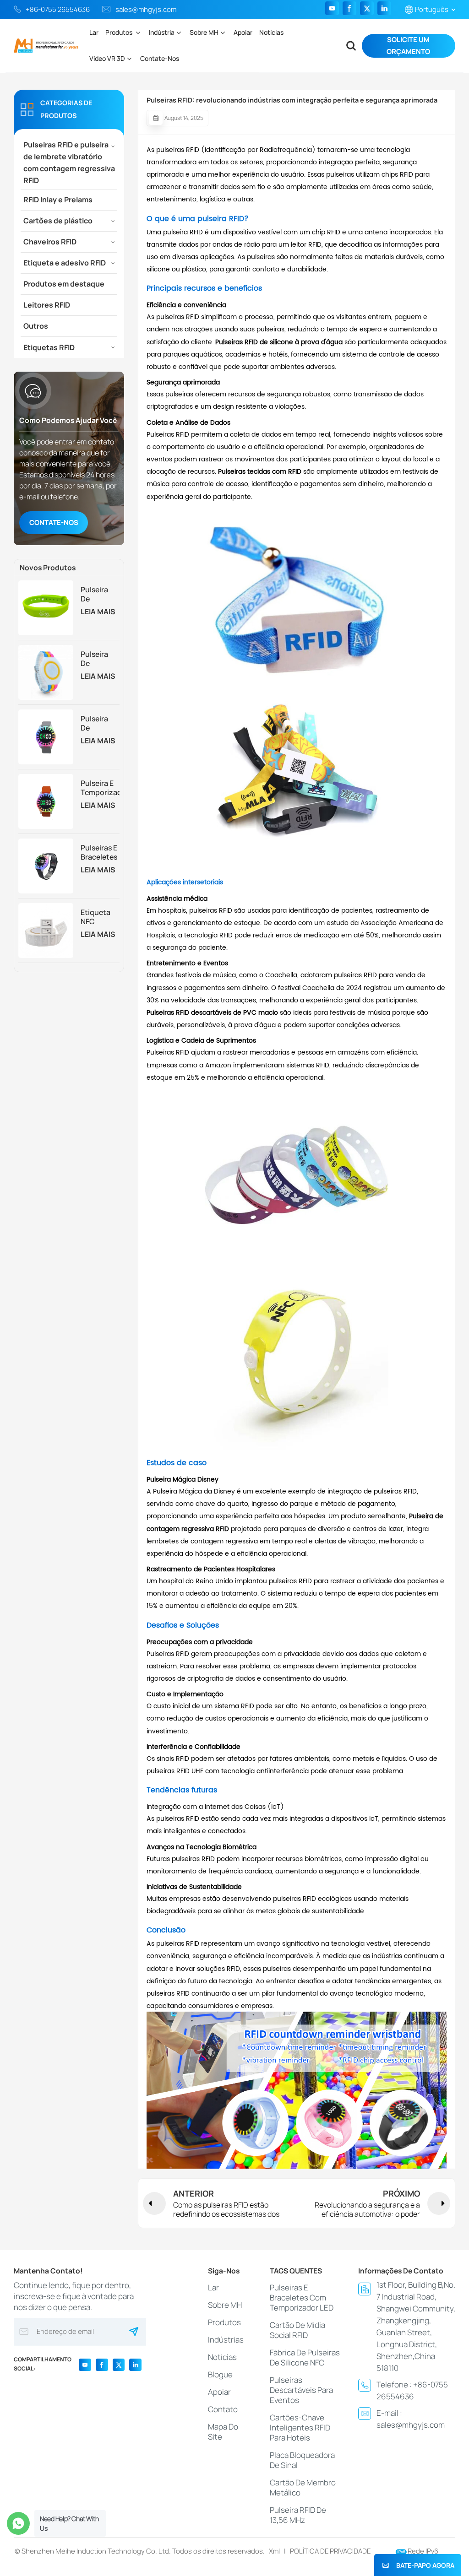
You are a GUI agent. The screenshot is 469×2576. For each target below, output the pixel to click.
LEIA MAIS (98, 612)
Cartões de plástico (58, 221)
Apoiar (243, 32)
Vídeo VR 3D (107, 58)
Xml (274, 2551)
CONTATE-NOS (54, 522)
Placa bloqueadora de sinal (302, 2460)
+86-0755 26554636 (58, 9)
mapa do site (223, 2432)
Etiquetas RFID (49, 347)
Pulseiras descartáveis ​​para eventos (301, 2390)
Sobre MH (204, 32)
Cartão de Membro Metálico (303, 2487)
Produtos (120, 32)
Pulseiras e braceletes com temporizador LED (302, 2297)
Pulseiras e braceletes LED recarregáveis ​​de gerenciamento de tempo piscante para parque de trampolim (100, 852)
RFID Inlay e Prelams (58, 200)
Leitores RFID (47, 305)
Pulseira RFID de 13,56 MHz (298, 2515)
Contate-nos (160, 58)
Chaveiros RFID (50, 242)
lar (213, 2287)
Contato (223, 2409)
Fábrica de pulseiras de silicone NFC (305, 2357)
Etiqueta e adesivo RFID (65, 263)
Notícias (271, 32)
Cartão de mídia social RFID (297, 2330)
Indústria (162, 32)
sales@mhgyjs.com (146, 9)
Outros (36, 326)
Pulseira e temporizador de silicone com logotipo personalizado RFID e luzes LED (100, 788)
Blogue (220, 2374)
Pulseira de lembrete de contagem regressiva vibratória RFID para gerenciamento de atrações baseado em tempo (100, 723)
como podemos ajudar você (68, 420)
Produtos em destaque (64, 284)
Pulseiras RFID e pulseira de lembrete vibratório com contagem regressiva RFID (69, 162)
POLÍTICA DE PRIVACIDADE (330, 2551)
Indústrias (226, 2340)
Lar (94, 32)
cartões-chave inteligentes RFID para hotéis (300, 2427)
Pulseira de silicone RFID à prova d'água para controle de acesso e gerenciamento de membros (100, 594)
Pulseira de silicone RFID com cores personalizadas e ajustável (100, 659)
